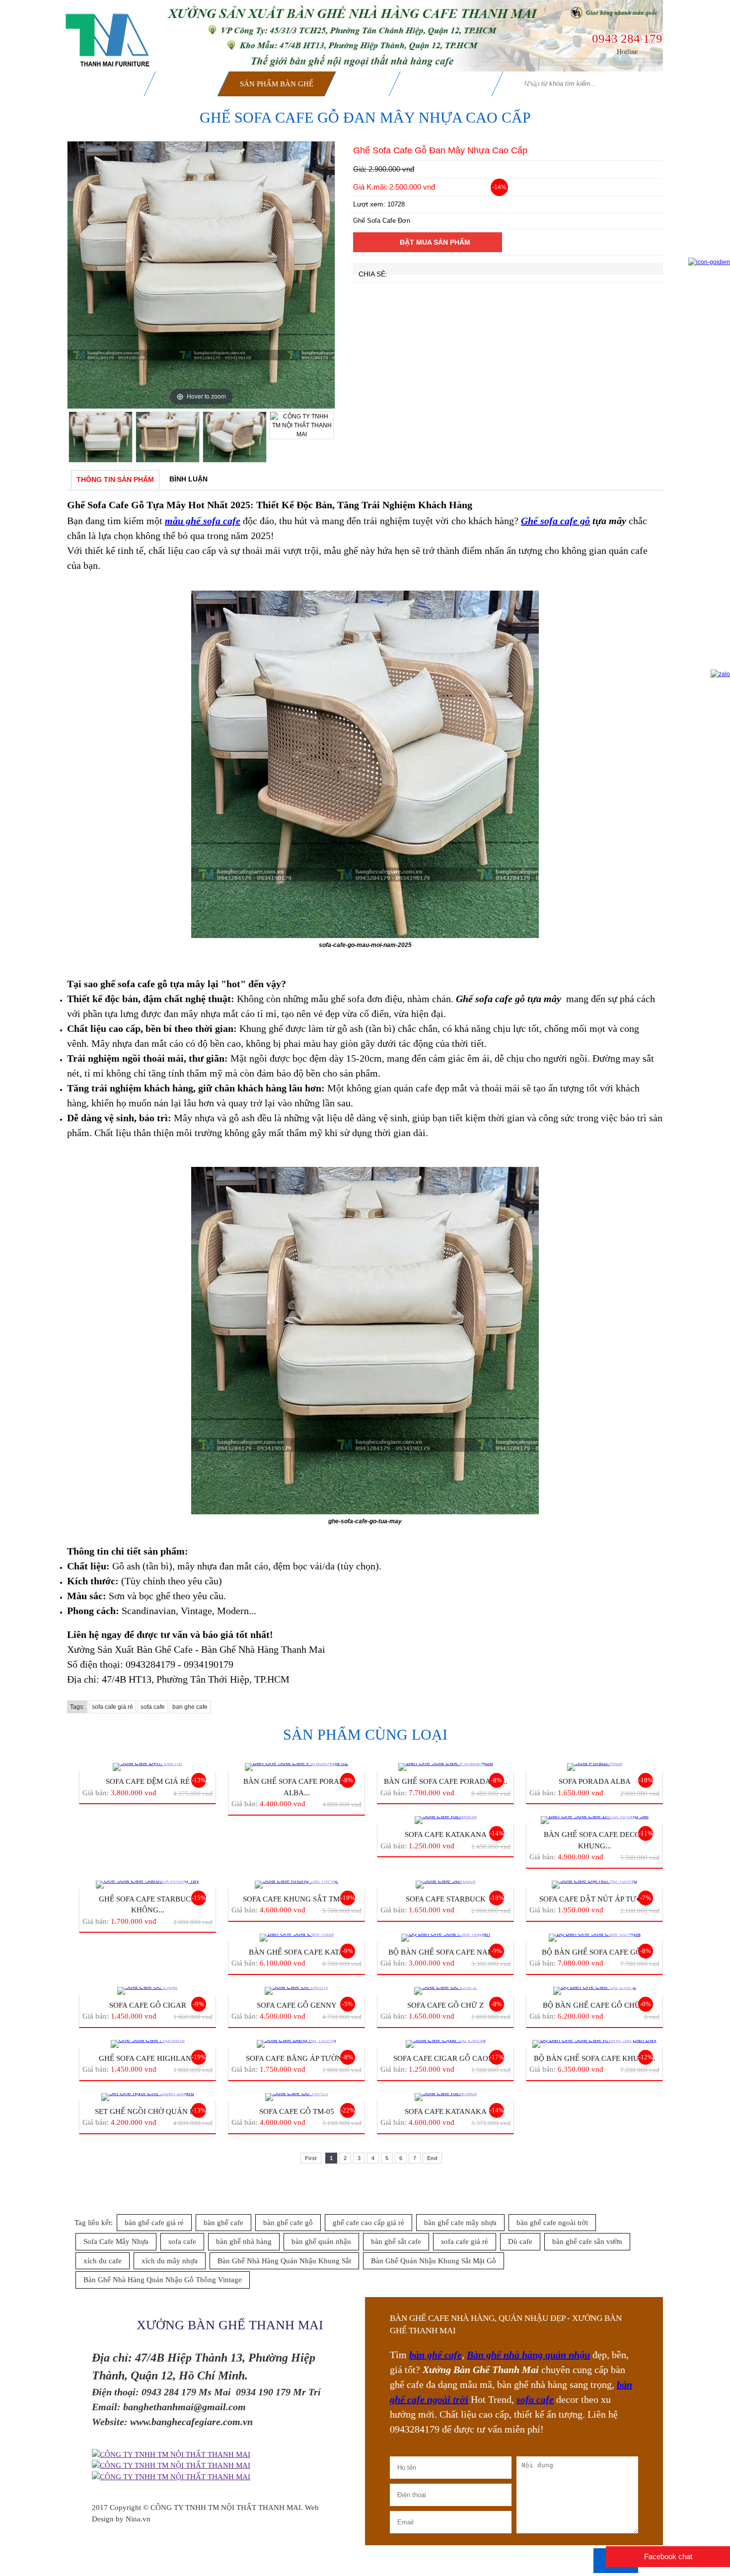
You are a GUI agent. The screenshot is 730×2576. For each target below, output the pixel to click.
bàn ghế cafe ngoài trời (552, 2223)
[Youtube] (171, 2466)
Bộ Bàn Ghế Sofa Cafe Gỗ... (594, 1952)
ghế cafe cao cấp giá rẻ (368, 2223)
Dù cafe (520, 2241)
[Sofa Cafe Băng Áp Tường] (296, 2044)
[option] (201, 275)
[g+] (171, 2455)
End (432, 2158)
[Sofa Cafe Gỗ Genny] (296, 1991)
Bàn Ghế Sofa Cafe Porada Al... (446, 1781)
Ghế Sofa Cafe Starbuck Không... (147, 1905)
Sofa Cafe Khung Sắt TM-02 (296, 1899)
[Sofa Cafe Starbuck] (445, 1885)
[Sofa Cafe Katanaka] (445, 2097)
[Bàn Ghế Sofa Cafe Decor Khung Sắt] (594, 1820)
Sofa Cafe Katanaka (446, 2111)
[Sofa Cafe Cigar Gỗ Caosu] (445, 2044)
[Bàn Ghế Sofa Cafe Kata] (296, 1938)
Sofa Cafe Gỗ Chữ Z (445, 2005)
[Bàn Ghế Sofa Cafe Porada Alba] (445, 1767)
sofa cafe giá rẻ (112, 1707)
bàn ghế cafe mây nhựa (460, 2223)
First (311, 2158)
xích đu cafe (103, 2261)
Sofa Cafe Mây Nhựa (116, 2241)
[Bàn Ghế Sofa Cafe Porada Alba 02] (296, 1767)
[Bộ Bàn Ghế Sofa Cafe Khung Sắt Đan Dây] (594, 2044)
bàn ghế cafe (223, 2223)
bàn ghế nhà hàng (244, 2241)
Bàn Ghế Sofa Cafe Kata (296, 1952)
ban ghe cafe (190, 1707)
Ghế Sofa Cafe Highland (148, 2058)
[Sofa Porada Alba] (594, 1767)
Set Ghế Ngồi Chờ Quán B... (148, 2111)
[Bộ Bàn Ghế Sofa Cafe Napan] (445, 1938)
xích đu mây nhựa (170, 2261)
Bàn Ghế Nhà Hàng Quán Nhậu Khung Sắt (284, 2261)
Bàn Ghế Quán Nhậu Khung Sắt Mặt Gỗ (434, 2261)
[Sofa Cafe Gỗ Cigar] (147, 1991)
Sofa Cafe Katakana (446, 1834)
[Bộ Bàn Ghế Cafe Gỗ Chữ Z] (594, 1991)
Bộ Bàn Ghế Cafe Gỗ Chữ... (595, 2005)
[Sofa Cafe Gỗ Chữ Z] (445, 1991)
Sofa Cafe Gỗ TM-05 (297, 2111)
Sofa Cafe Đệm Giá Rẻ (148, 1781)
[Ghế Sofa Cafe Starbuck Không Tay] (147, 1885)
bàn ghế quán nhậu (321, 2241)
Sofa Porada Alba (595, 1781)
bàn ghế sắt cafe (396, 2241)
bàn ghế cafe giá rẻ (154, 2223)
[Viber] (171, 2477)
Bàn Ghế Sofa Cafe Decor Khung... (594, 1840)
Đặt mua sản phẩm (435, 242)
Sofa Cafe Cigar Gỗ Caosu (445, 2058)
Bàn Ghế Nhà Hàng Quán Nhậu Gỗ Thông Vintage (163, 2280)
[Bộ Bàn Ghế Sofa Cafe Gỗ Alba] (594, 1938)
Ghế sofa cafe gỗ (555, 521)
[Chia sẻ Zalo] (720, 674)
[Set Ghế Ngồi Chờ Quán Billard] (147, 2097)
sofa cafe (153, 1707)
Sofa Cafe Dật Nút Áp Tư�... (594, 1899)
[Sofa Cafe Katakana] (445, 1820)
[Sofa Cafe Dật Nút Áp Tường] (594, 1885)
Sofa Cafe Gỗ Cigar (148, 2005)
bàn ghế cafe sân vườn (587, 2241)
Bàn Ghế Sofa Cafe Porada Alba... (297, 1787)
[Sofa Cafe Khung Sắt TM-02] (296, 1885)
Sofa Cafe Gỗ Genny (297, 2005)
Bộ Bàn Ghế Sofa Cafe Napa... (445, 1952)
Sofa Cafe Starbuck (446, 1899)
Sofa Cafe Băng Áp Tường (297, 2058)
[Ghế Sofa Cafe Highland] (147, 2044)
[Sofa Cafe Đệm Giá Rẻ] (147, 1767)
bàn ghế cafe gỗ (288, 2223)
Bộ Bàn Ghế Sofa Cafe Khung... (595, 2058)
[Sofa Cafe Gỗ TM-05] (296, 2097)
